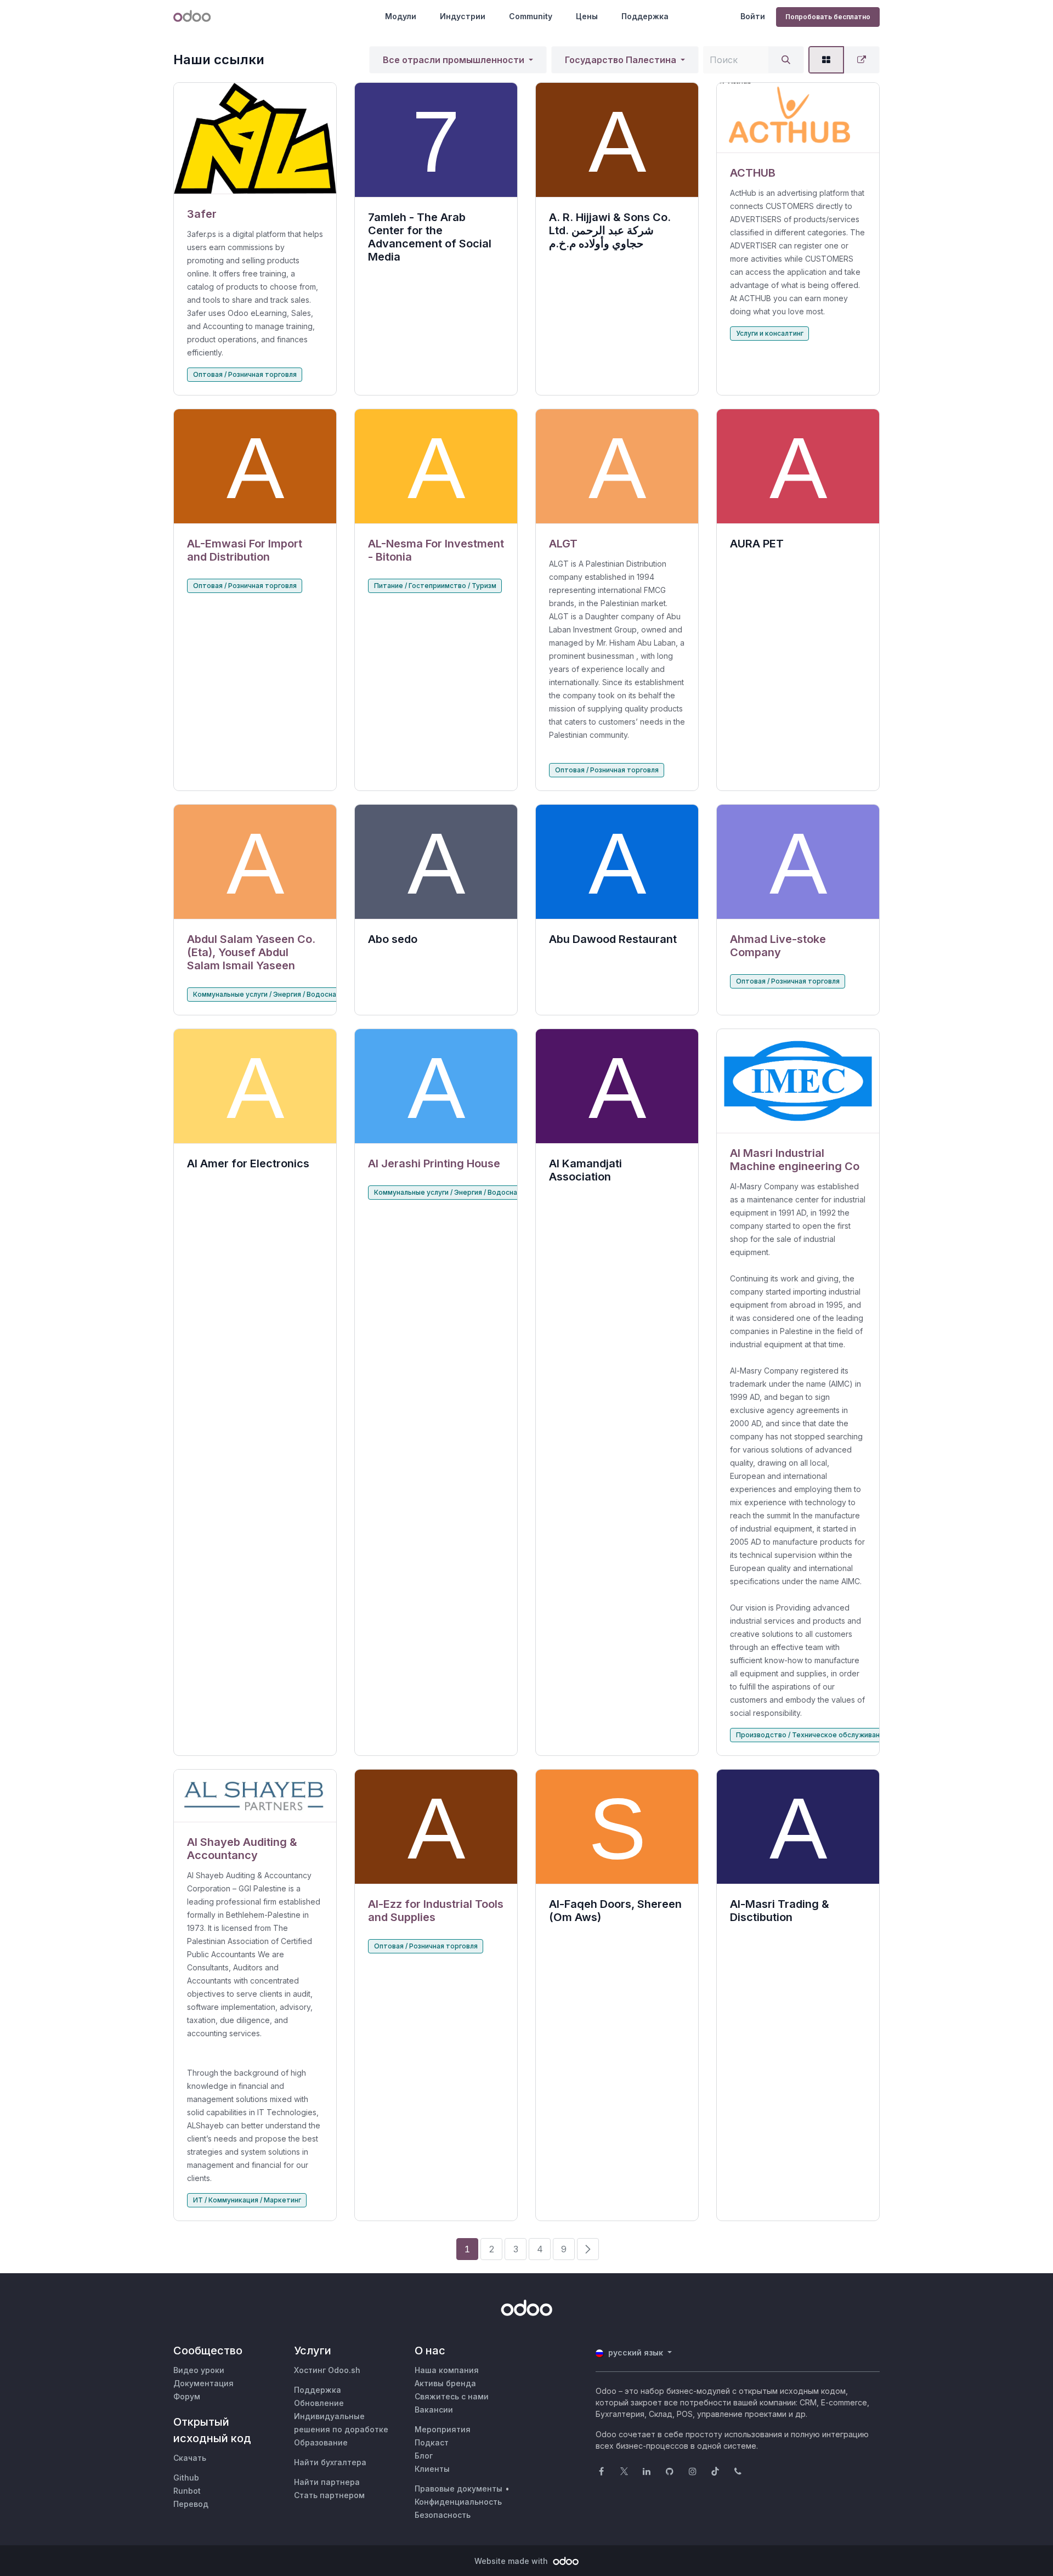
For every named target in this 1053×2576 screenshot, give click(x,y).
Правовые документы (458, 2489)
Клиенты (432, 2469)
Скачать (190, 2458)
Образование (321, 2442)
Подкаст (432, 2442)
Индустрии (463, 16)
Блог (424, 2456)
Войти (753, 16)
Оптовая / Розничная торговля (245, 374)
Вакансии (434, 2410)
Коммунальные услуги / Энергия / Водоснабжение (278, 994)
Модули (401, 16)
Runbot (187, 2491)
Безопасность (443, 2515)
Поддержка (645, 16)
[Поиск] (786, 60)
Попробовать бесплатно (828, 17)
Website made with (512, 2561)
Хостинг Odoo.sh (327, 2370)
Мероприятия (443, 2429)
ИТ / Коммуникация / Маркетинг (247, 2200)
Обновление (319, 2403)
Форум (187, 2396)
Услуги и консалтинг (770, 333)
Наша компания (447, 2370)
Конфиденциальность (458, 2502)
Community (531, 16)
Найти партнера (327, 2482)
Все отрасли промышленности (454, 60)
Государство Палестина (621, 60)
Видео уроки (199, 2370)
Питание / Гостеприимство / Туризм (435, 586)
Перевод (191, 2504)
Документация (203, 2383)
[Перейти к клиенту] (255, 139)
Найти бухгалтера (330, 2462)
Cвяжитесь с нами (452, 2396)
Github (186, 2478)
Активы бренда (445, 2383)
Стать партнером (329, 2495)
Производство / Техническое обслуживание (812, 1735)
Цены (587, 16)
